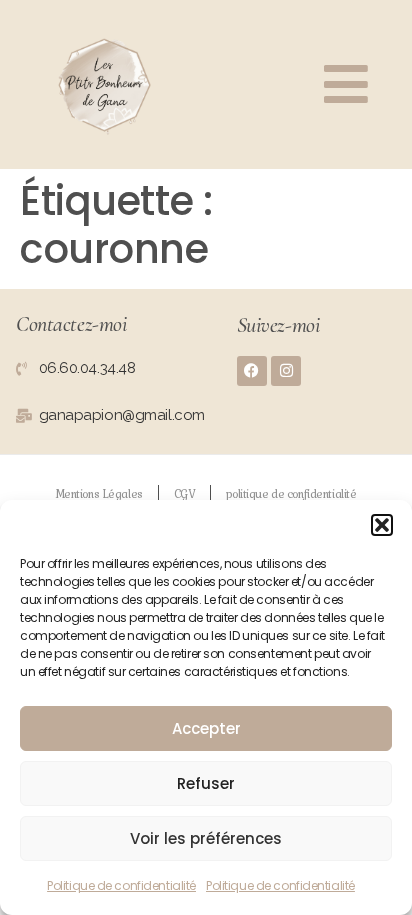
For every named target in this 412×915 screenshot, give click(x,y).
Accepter (206, 728)
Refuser (206, 783)
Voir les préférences (206, 838)
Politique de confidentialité (121, 885)
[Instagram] (286, 371)
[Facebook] (252, 371)
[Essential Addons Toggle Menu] (346, 84)
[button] (382, 525)
